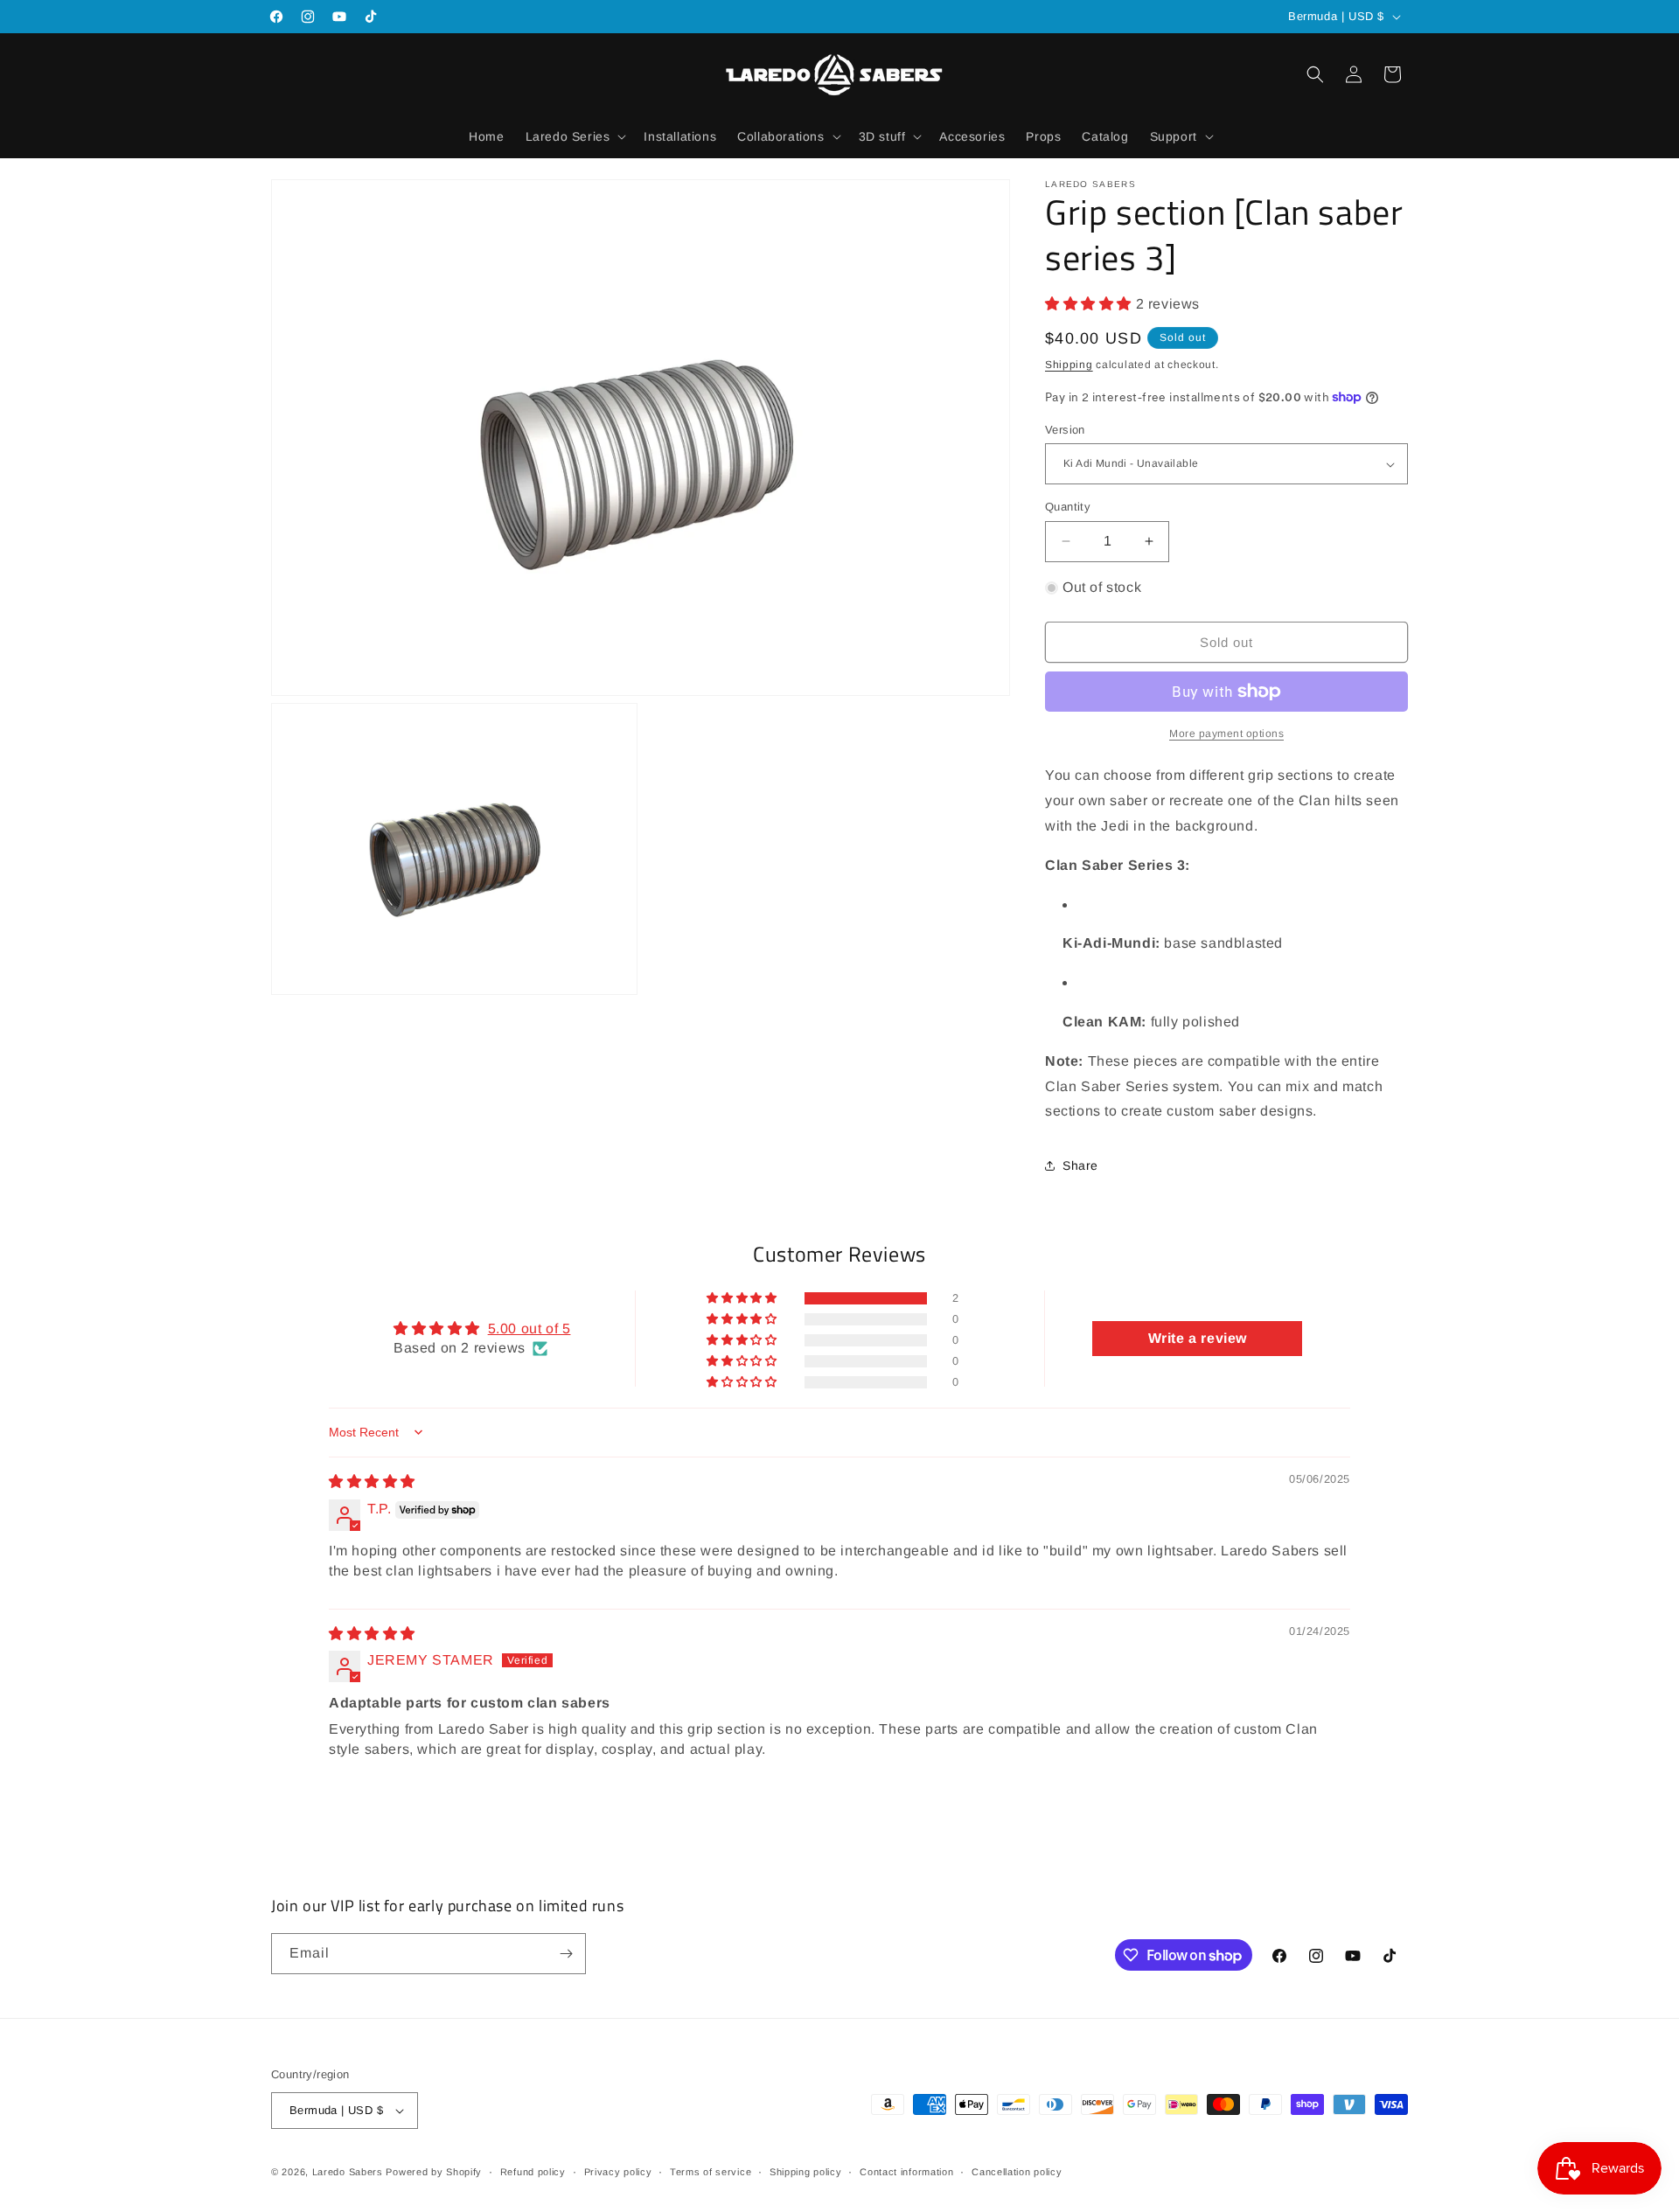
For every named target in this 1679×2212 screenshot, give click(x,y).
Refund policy (533, 2172)
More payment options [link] (1226, 734)
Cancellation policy (1017, 2172)
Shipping (1069, 365)
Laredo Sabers (348, 2172)
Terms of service (711, 2172)
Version (1065, 430)
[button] (575, 136)
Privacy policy (618, 2172)
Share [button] (1080, 1165)
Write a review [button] (1198, 1338)
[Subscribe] (566, 1954)
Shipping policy (806, 2172)
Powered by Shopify (434, 2172)
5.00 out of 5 (529, 1329)
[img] (372, 1482)
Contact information (906, 2172)
